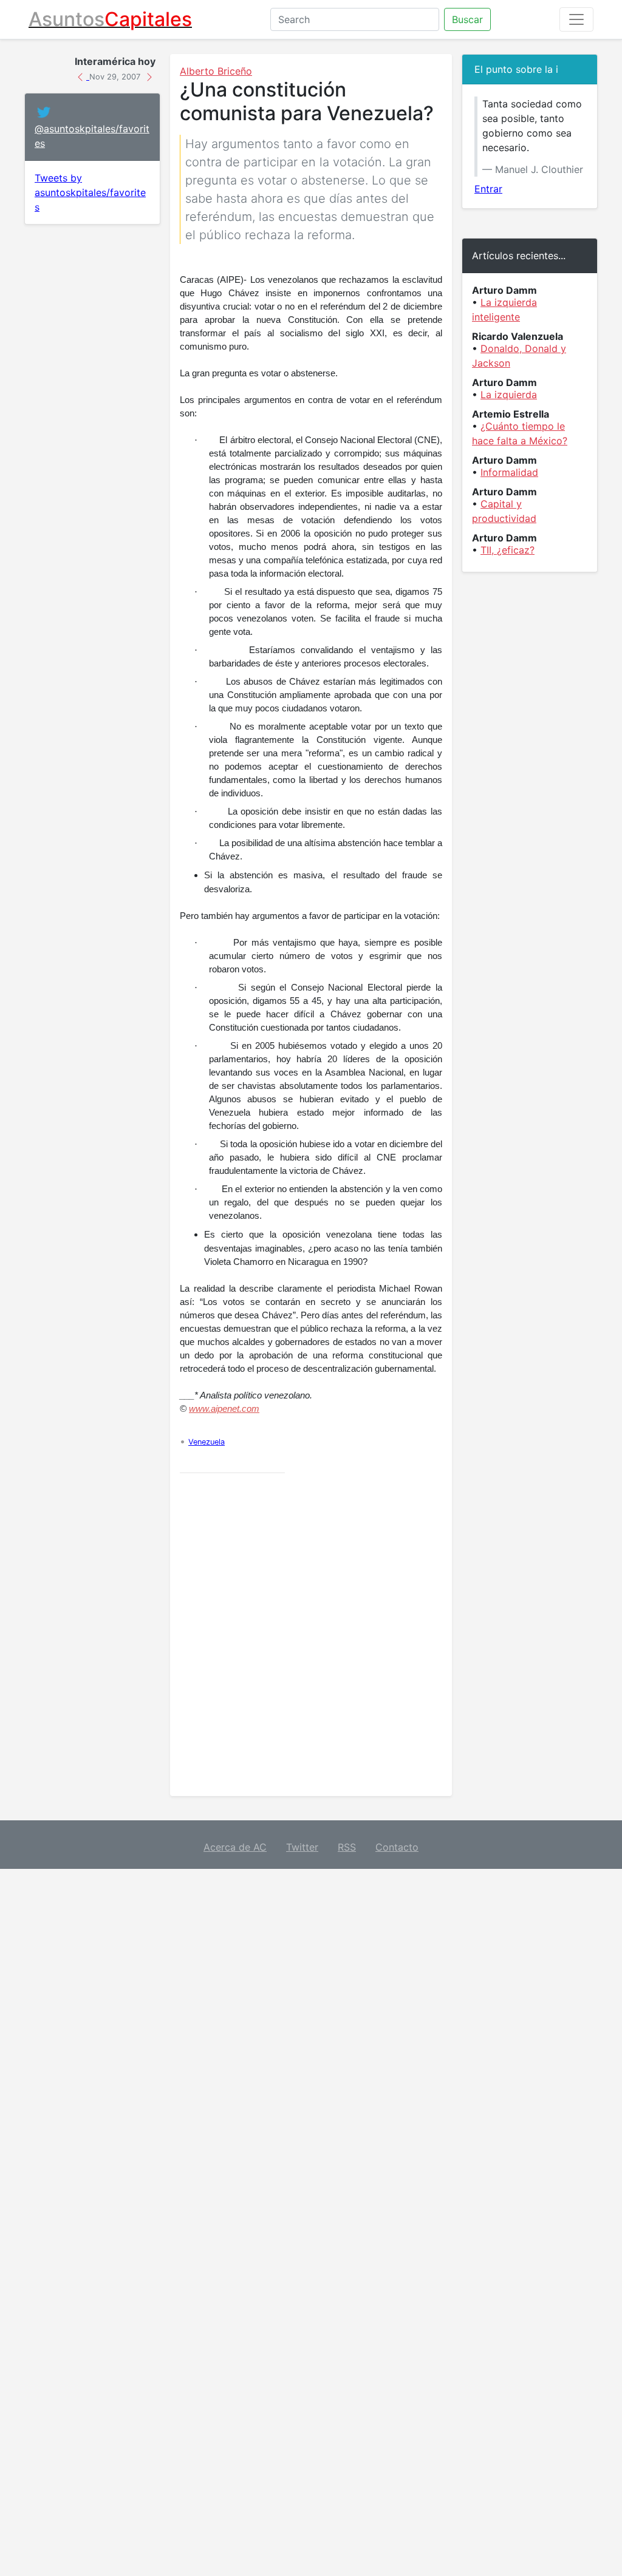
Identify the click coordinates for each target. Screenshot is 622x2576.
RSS (347, 1847)
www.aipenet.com (224, 1409)
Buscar (467, 19)
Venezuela (207, 1442)
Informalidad (509, 472)
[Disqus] (311, 1635)
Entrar (488, 189)
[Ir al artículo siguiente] (149, 76)
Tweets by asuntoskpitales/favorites (90, 192)
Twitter (302, 1847)
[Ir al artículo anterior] (82, 76)
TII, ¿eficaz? (508, 550)
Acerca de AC (235, 1847)
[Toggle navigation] (576, 19)
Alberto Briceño (216, 71)
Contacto (397, 1847)
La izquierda (509, 395)
